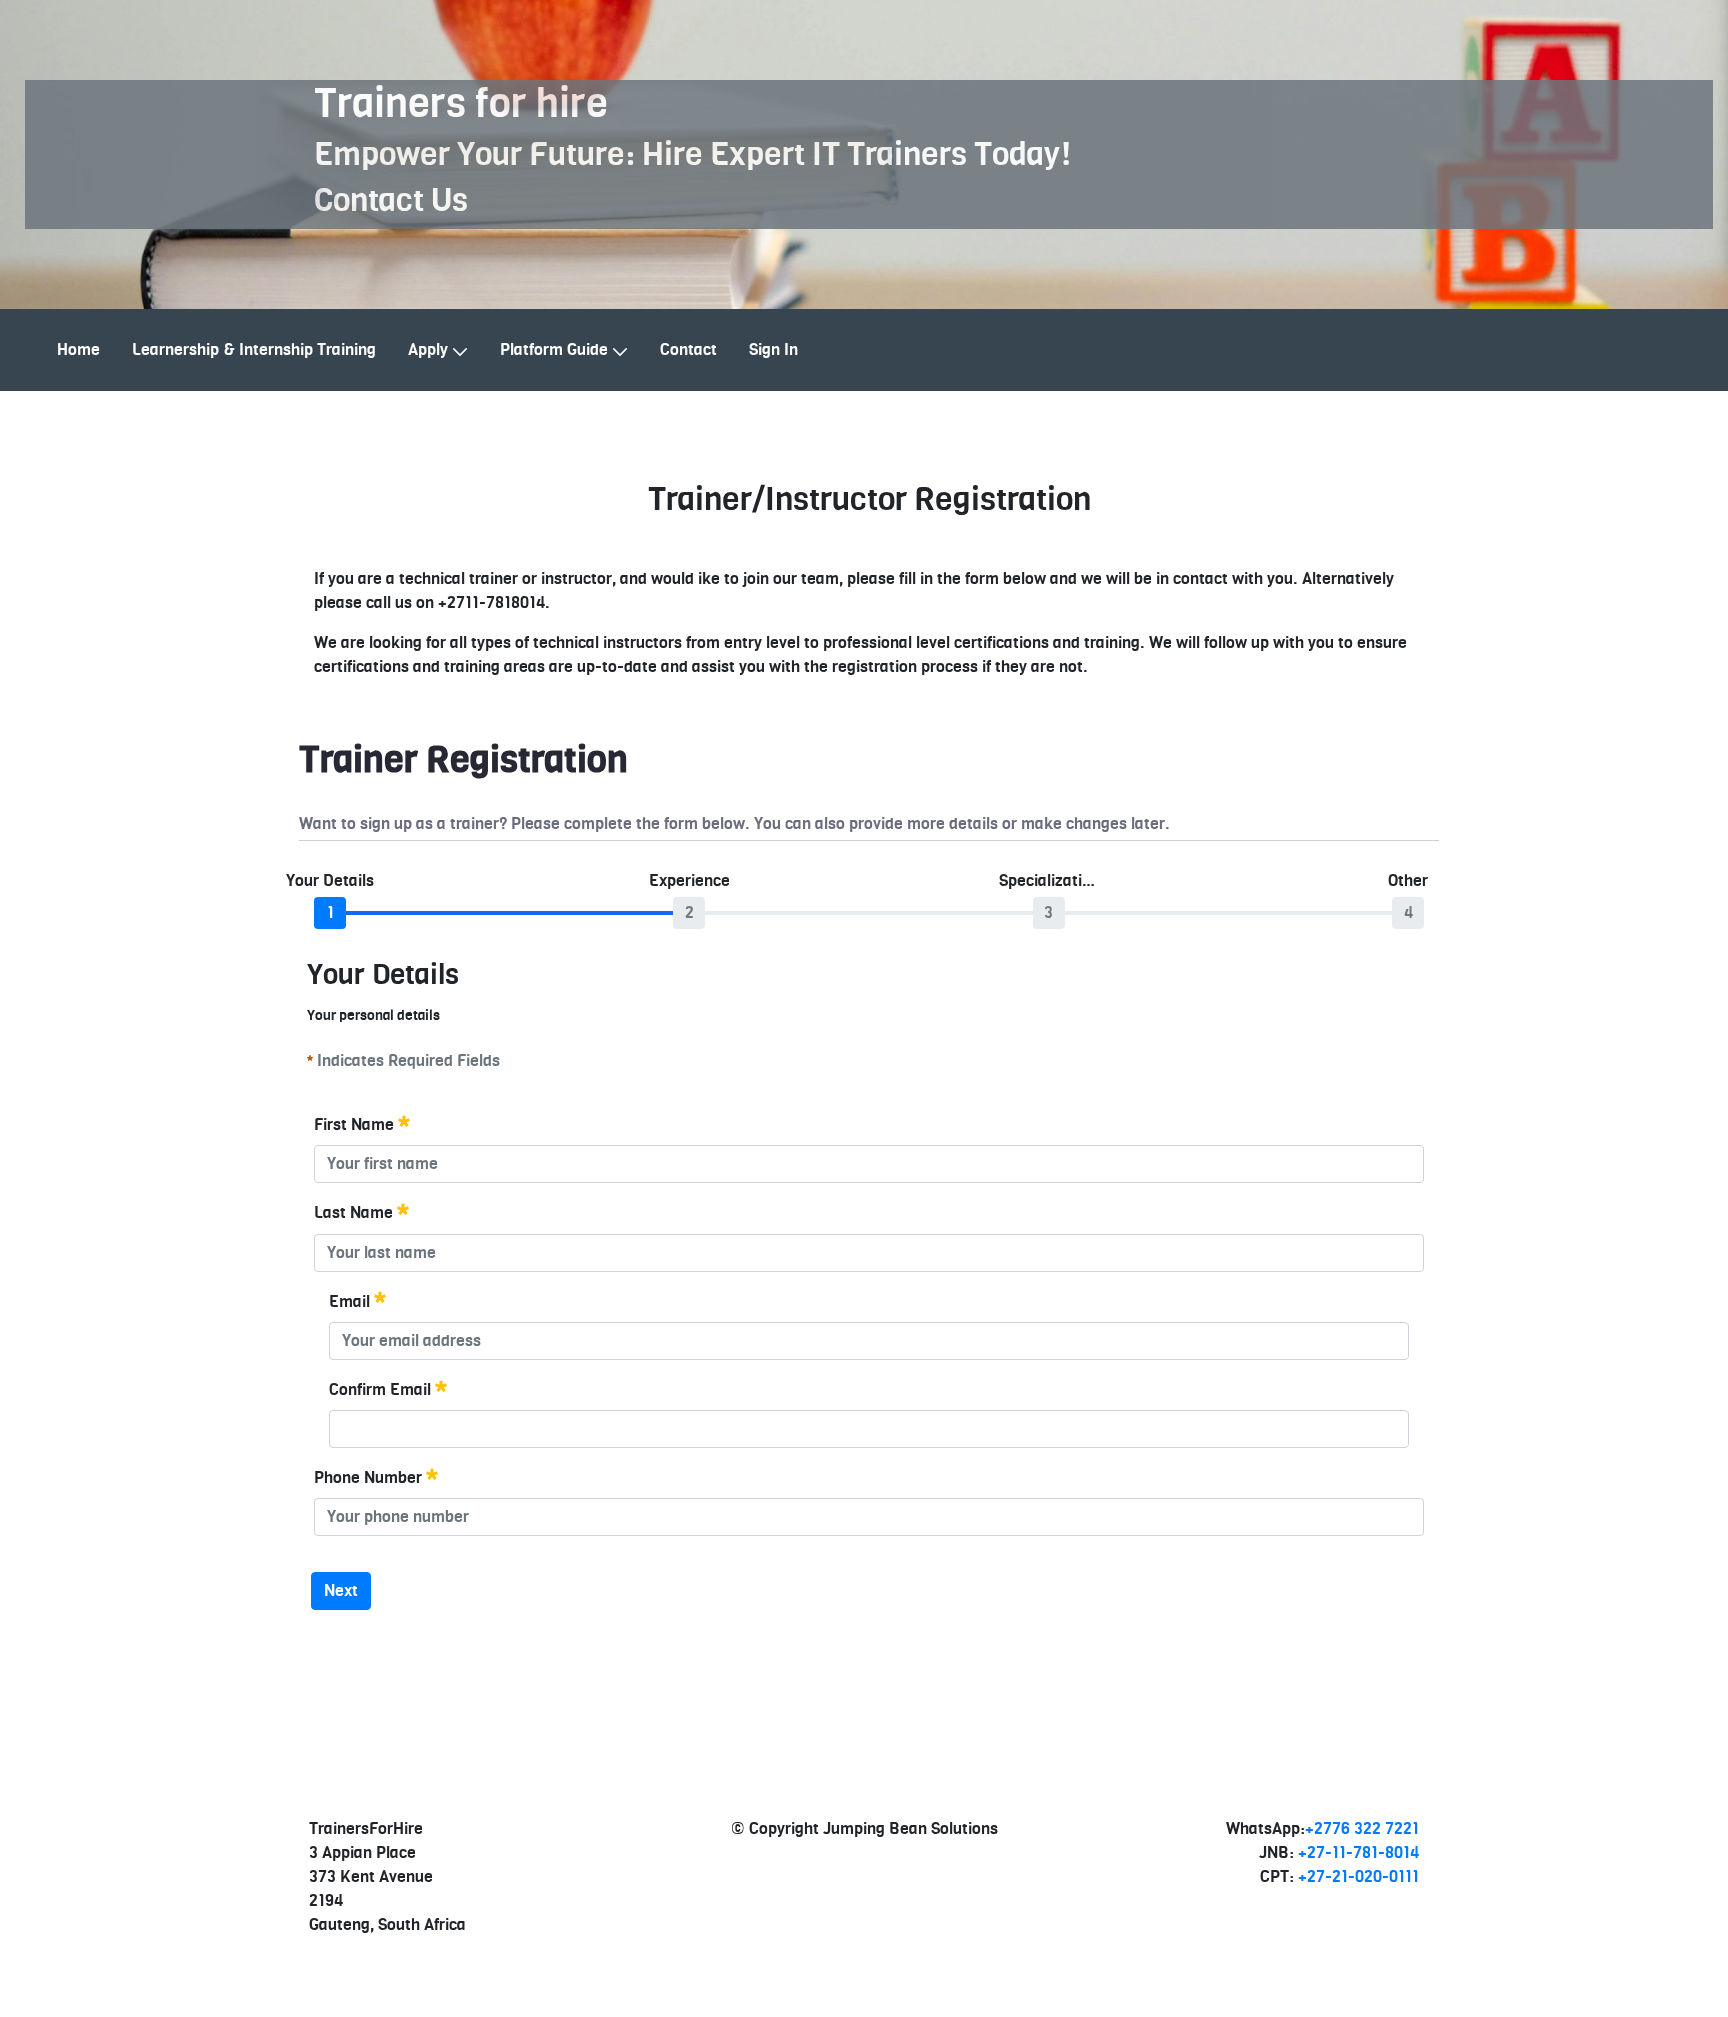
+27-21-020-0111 (1358, 1877)
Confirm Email (380, 1390)
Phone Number (368, 1478)
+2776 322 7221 (1362, 1829)
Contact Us (391, 200)
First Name (354, 1125)
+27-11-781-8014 (1358, 1853)
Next (341, 1591)
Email (349, 1302)
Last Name (353, 1214)
